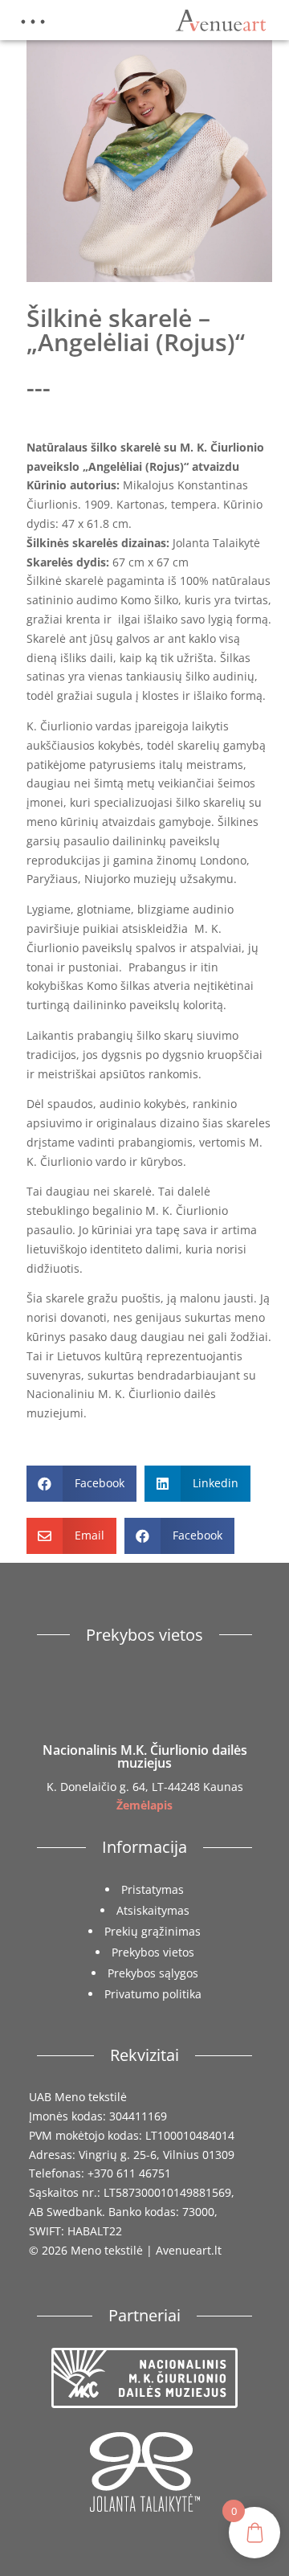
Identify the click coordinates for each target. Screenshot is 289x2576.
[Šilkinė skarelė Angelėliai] (149, 278)
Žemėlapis (144, 1805)
